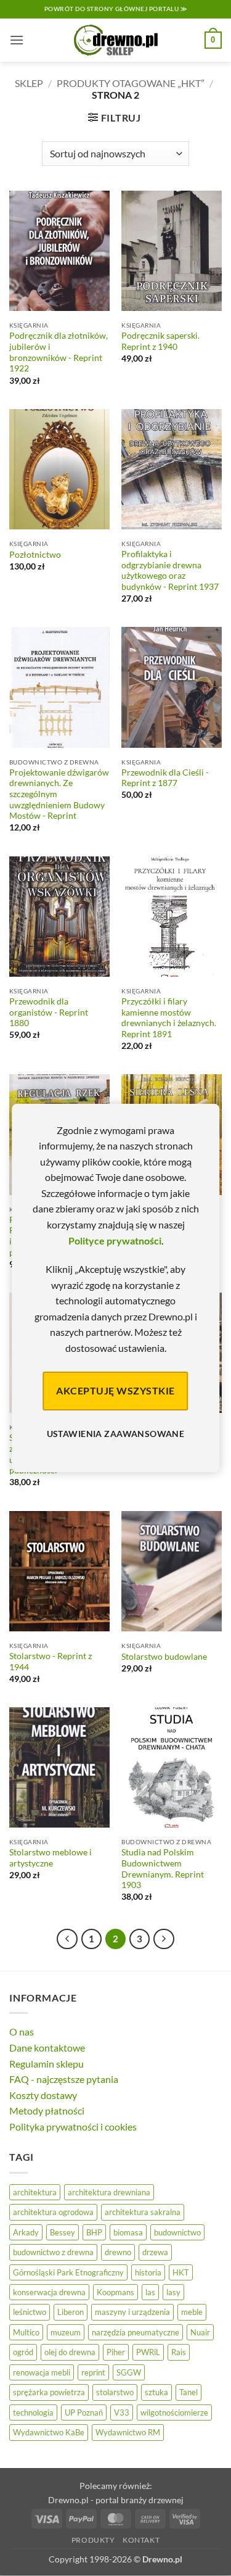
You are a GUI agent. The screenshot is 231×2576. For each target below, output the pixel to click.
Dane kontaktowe (47, 2048)
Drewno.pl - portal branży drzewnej (116, 2500)
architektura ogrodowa (53, 2212)
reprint (93, 2372)
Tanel (188, 2392)
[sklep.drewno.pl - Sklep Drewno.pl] (116, 40)
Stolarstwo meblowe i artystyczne (51, 1858)
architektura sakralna (143, 2212)
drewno (118, 2252)
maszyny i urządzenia (132, 2312)
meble (192, 2312)
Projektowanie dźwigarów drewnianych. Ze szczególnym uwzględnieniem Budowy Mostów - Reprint (59, 794)
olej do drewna (70, 2352)
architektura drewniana (109, 2192)
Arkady (26, 2232)
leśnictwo (30, 2312)
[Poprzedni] (67, 1939)
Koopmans (115, 2292)
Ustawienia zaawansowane (116, 1434)
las (150, 2292)
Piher (116, 2352)
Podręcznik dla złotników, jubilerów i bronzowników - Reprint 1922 (59, 352)
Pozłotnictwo (35, 555)
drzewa (155, 2252)
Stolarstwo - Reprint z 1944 (51, 1662)
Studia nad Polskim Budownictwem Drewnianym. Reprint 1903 (163, 1869)
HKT (181, 2272)
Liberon (71, 2312)
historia (148, 2272)
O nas (22, 2031)
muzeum (66, 2332)
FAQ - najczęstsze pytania (64, 2079)
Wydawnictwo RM (128, 2432)
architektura (35, 2192)
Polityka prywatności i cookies (73, 2127)
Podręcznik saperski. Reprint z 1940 (160, 341)
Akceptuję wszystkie (115, 1390)
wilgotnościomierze (174, 2412)
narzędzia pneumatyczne (136, 2332)
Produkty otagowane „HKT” (131, 83)
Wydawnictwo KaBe (49, 2432)
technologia (33, 2412)
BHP (94, 2232)
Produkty (93, 2540)
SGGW (129, 2372)
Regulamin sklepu (47, 2064)
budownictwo (177, 2232)
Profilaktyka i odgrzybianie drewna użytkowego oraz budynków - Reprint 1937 (170, 570)
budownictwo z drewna (53, 2252)
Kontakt (141, 2540)
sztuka (156, 2392)
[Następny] (164, 1939)
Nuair (200, 2332)
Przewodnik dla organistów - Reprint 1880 (49, 1012)
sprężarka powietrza (49, 2392)
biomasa (128, 2232)
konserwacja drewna (49, 2292)
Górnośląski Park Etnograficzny (68, 2272)
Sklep (29, 83)
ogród (23, 2352)
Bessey (63, 2232)
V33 (122, 2412)
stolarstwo (115, 2392)
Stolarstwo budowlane (164, 1657)
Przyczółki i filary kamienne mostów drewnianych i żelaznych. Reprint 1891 (169, 1018)
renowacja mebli (42, 2372)
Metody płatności (47, 2110)
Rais (179, 2352)
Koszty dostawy (43, 2095)
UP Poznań (84, 2412)
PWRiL (148, 2352)
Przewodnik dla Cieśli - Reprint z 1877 (165, 778)
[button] (17, 40)
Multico (26, 2332)
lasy (173, 2292)
